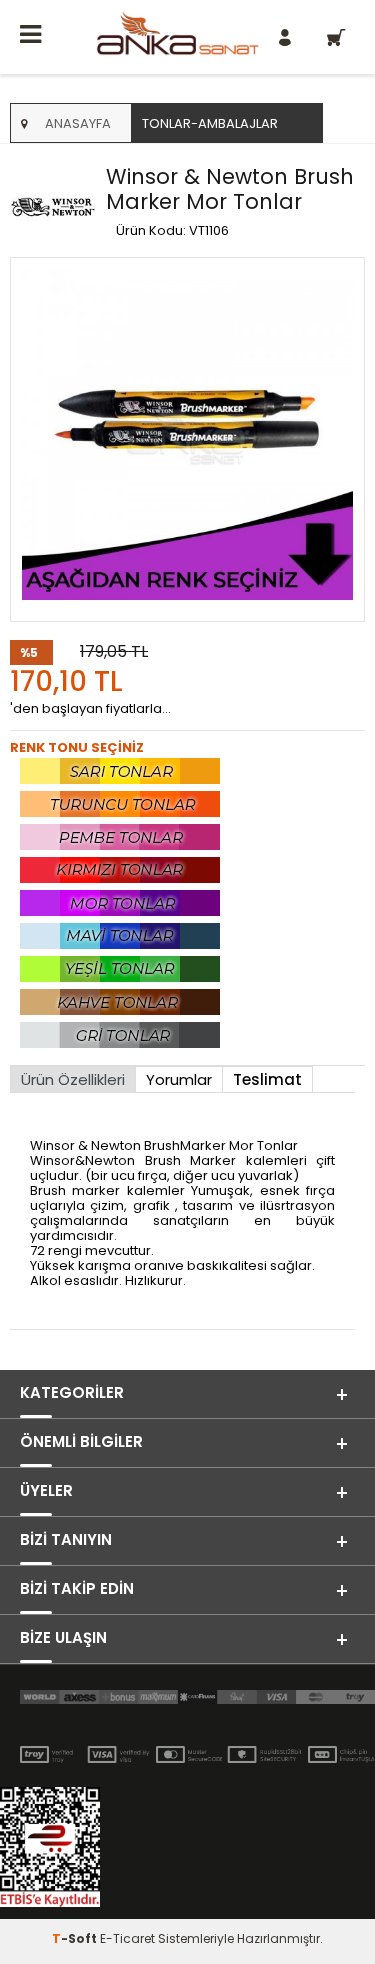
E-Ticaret (127, 1938)
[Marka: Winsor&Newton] (53, 208)
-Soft (76, 1938)
